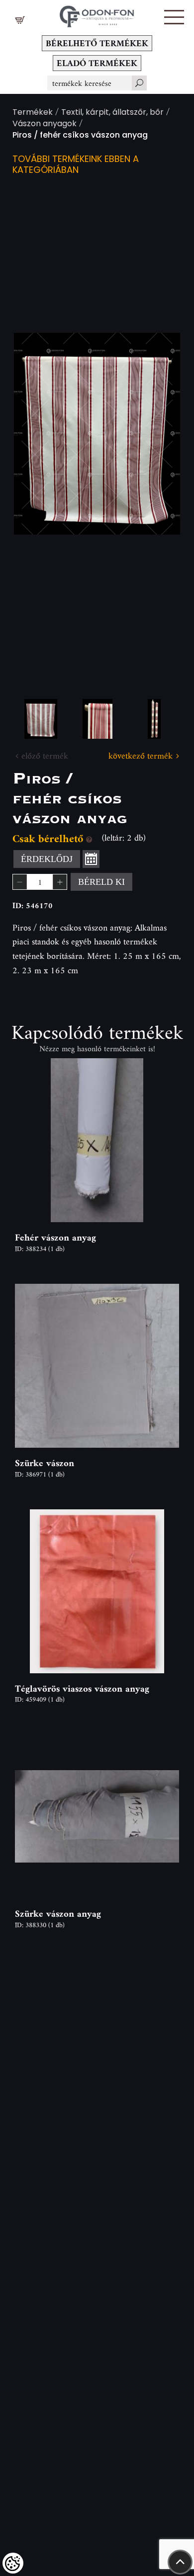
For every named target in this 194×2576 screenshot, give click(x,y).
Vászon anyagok (45, 124)
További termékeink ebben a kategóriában (76, 165)
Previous (37, 434)
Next (157, 434)
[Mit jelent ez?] (89, 838)
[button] (174, 17)
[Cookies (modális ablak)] (13, 2563)
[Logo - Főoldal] (97, 14)
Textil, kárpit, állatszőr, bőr (112, 113)
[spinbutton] (40, 882)
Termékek (33, 113)
